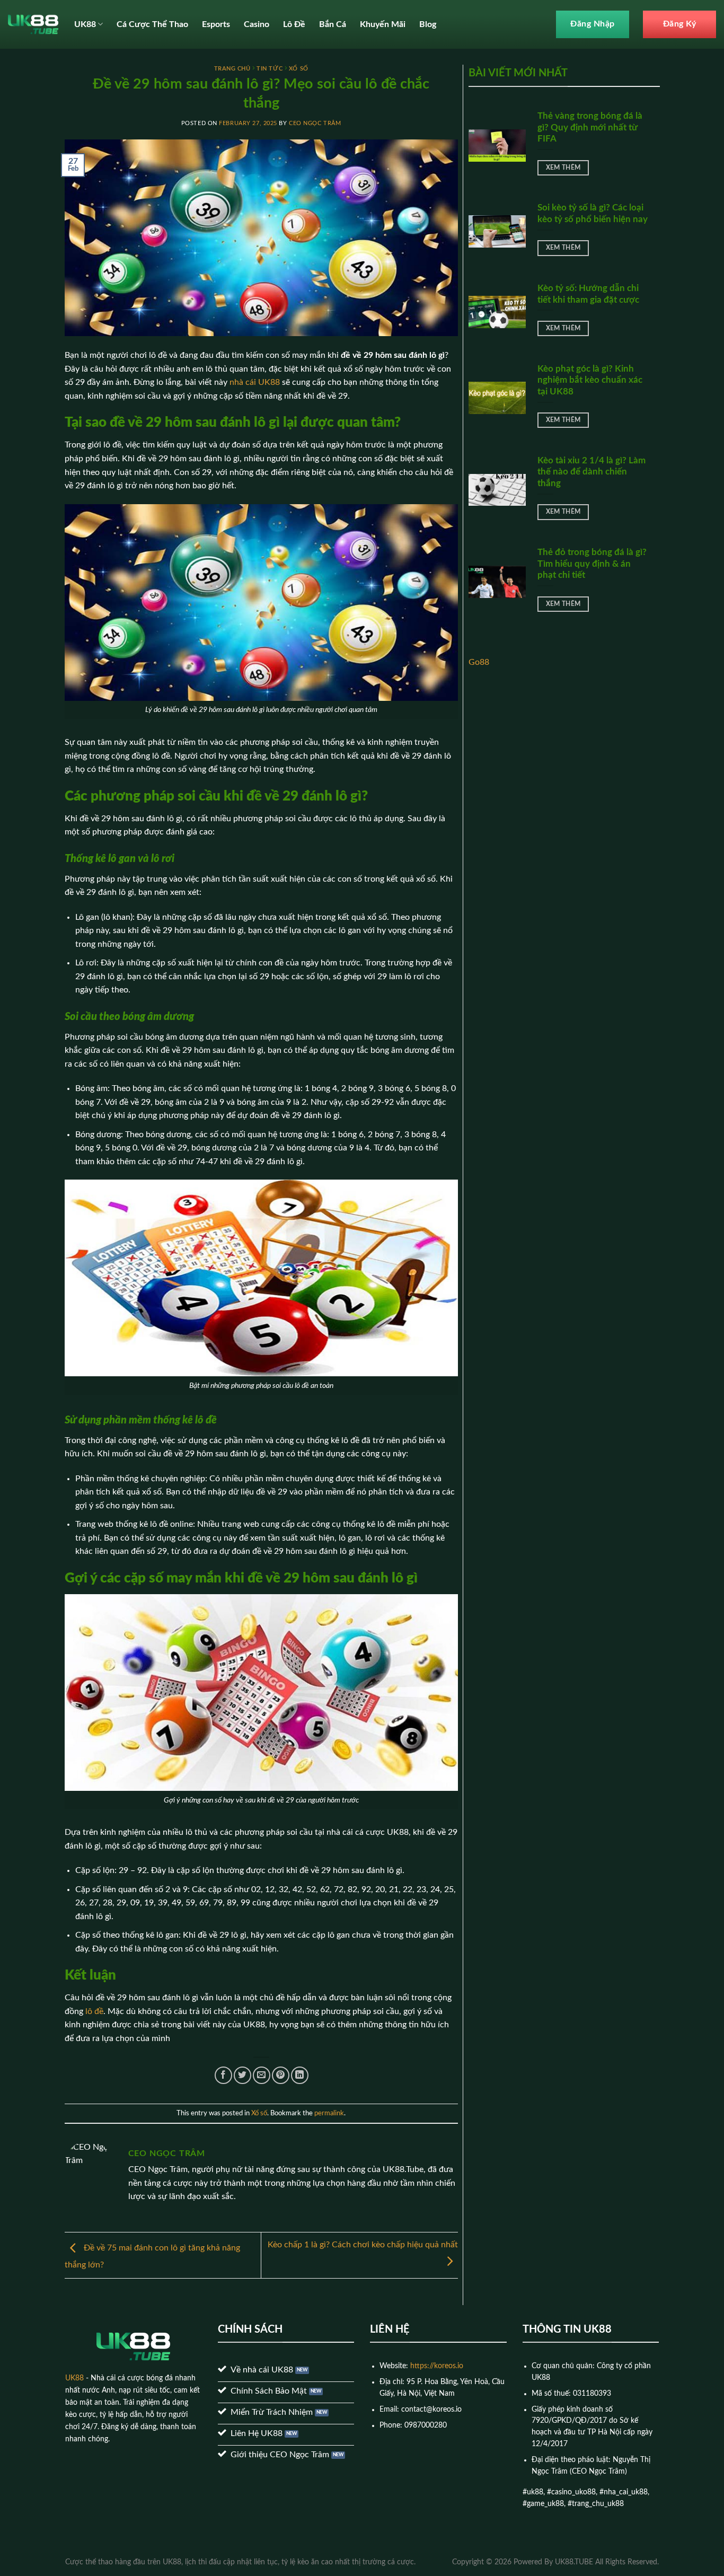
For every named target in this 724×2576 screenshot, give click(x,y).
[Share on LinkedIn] (300, 2075)
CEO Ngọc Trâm (315, 123)
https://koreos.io (437, 2366)
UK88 (85, 24)
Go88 (479, 662)
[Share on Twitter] (242, 2075)
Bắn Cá (333, 24)
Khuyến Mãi (383, 24)
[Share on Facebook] (223, 2075)
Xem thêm (563, 168)
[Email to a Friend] (262, 2075)
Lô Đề (294, 24)
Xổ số (299, 69)
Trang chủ (232, 69)
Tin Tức (270, 69)
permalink (329, 2113)
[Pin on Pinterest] (281, 2075)
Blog (428, 24)
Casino (257, 24)
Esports (216, 24)
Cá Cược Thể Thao (152, 24)
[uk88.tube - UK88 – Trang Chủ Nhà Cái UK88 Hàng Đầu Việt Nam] (33, 24)
